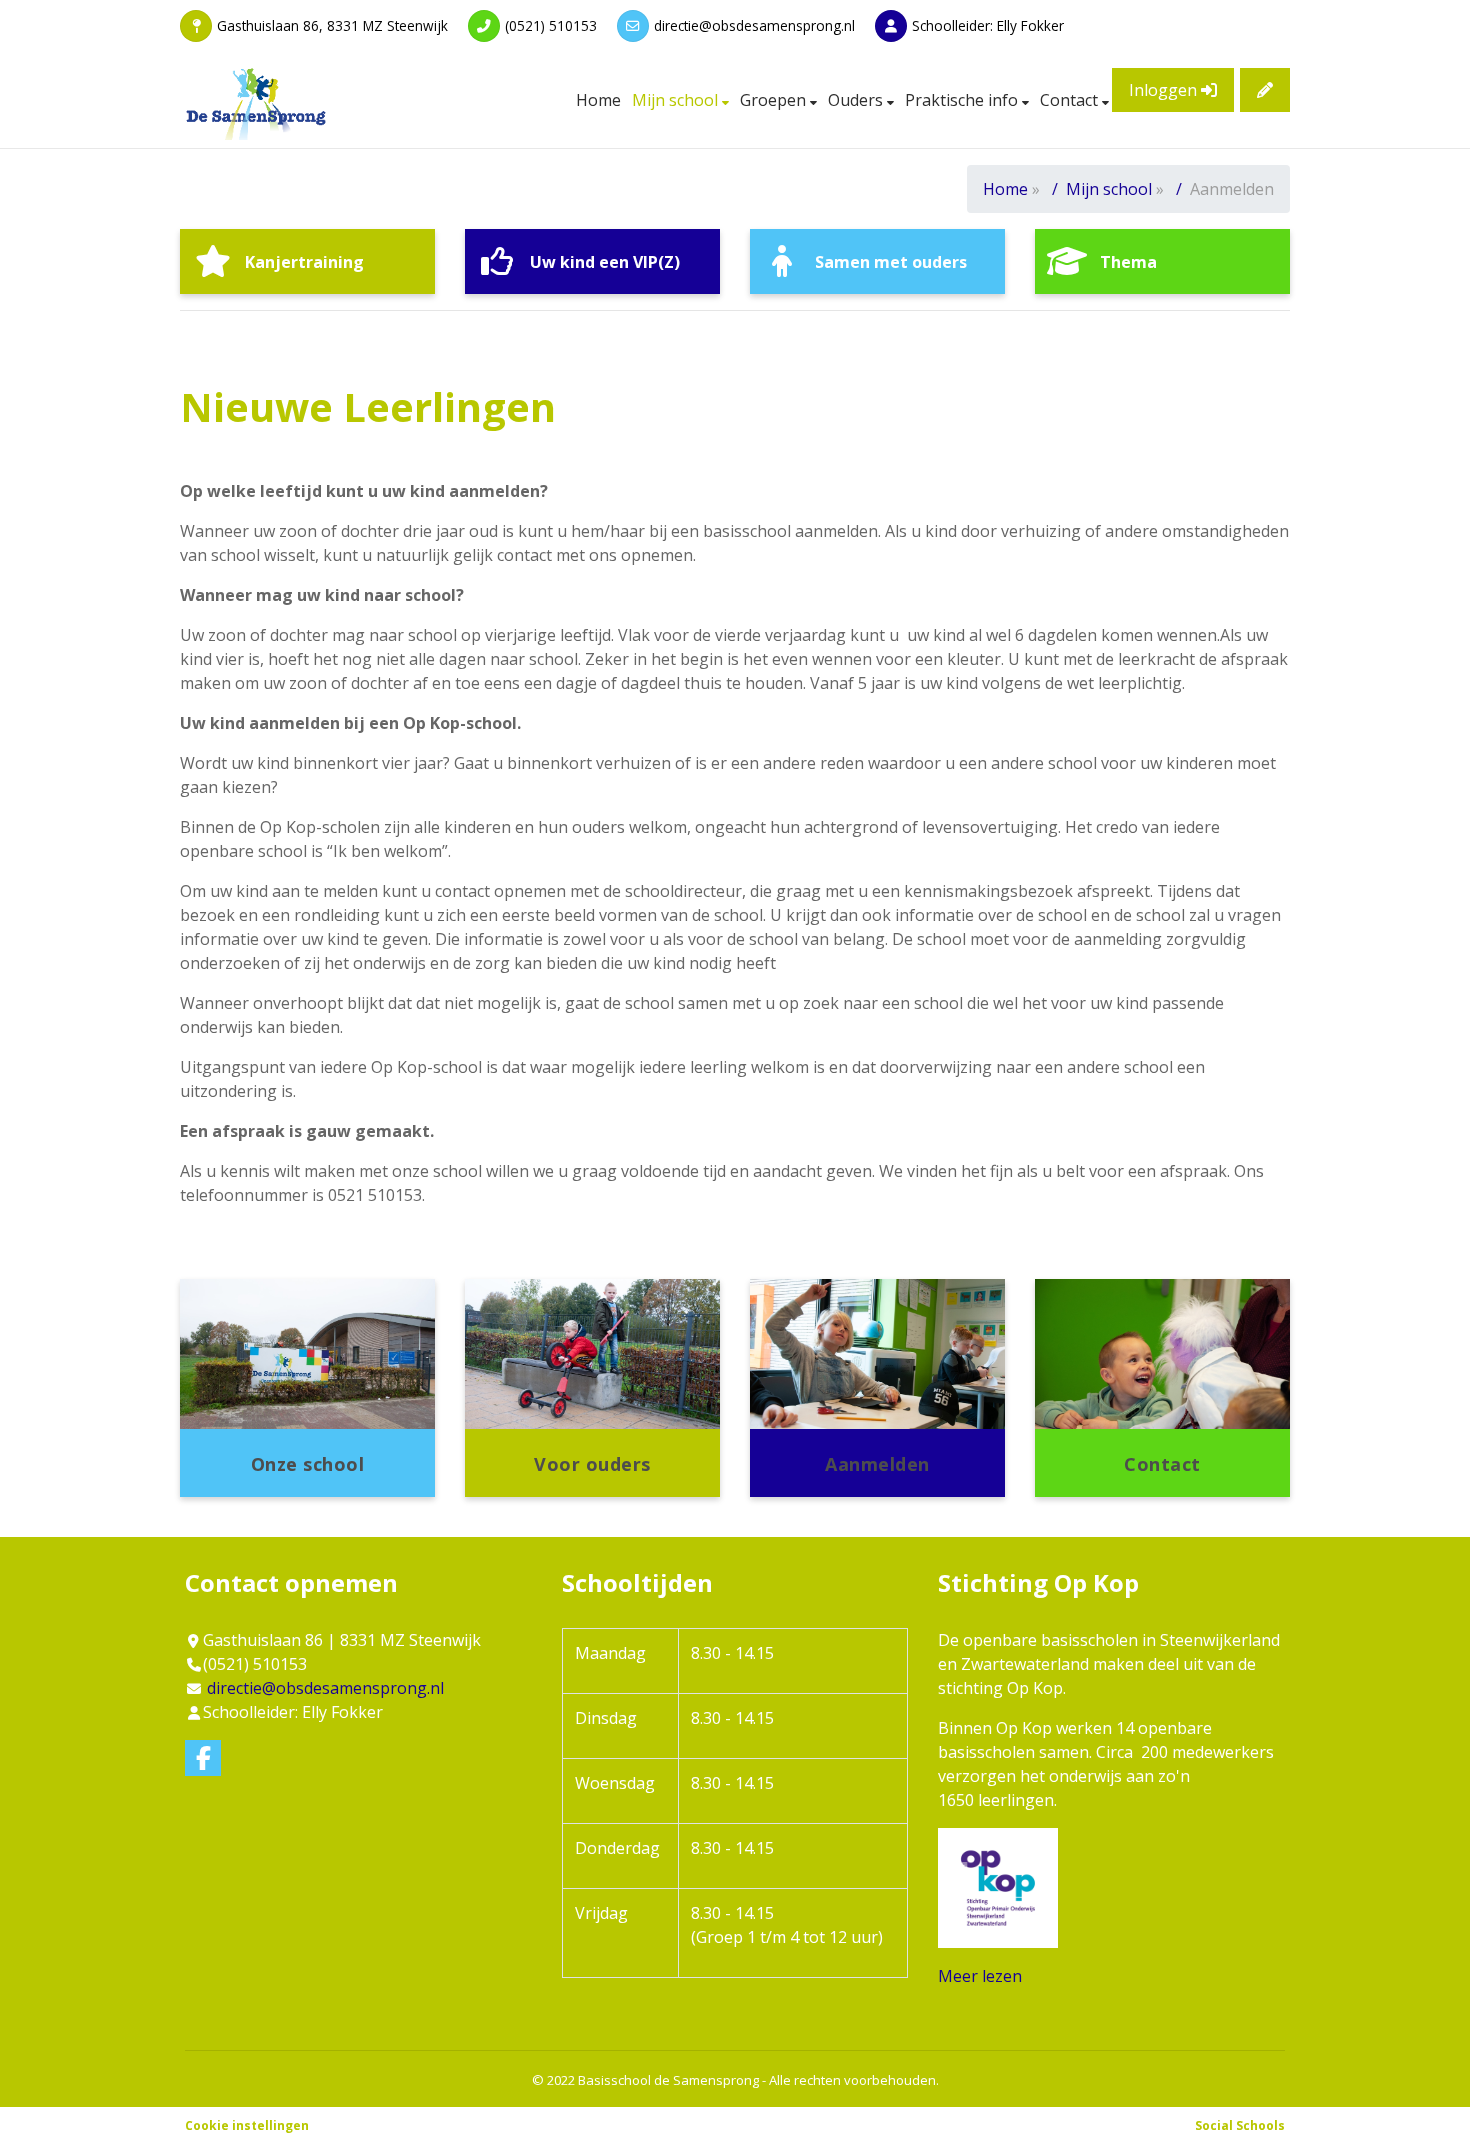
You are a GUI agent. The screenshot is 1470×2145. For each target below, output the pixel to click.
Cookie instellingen (247, 2125)
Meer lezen (980, 1976)
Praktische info (963, 100)
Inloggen (1165, 90)
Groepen (775, 100)
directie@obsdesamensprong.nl (754, 25)
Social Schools (1240, 2125)
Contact (1071, 100)
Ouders (857, 100)
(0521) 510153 (551, 25)
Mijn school (677, 100)
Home (598, 100)
